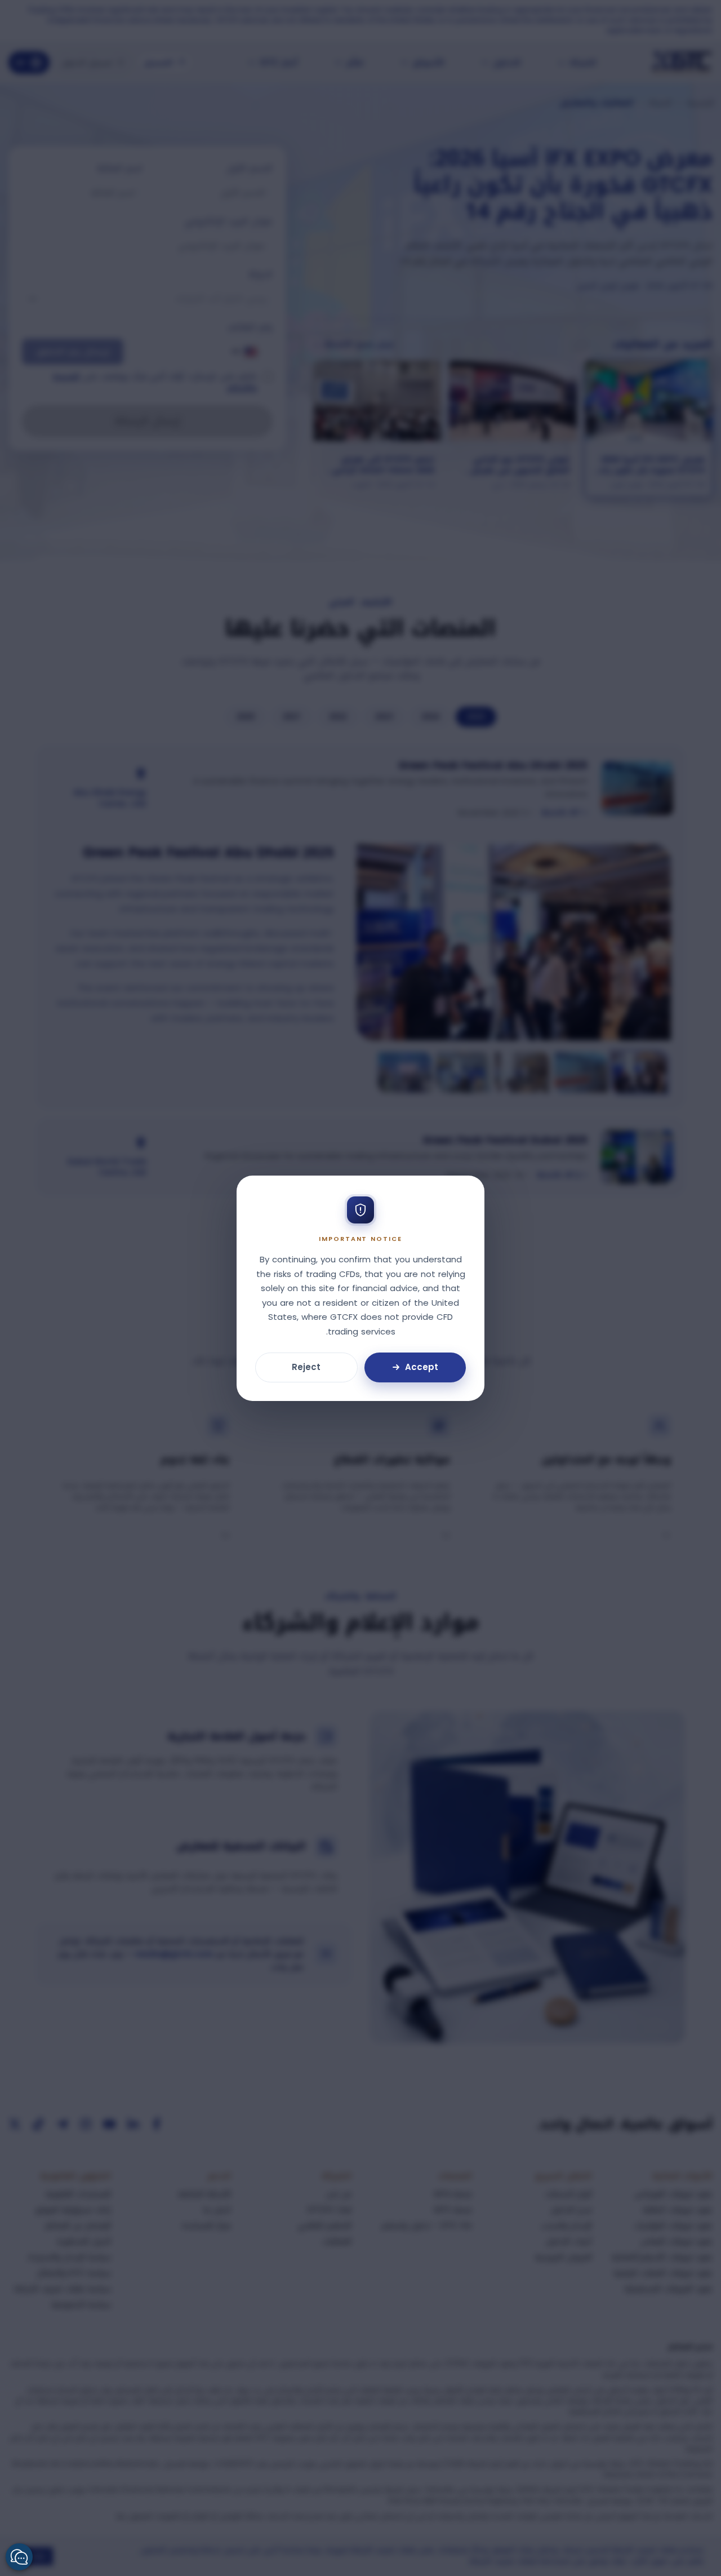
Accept (422, 1367)
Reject (306, 1367)
